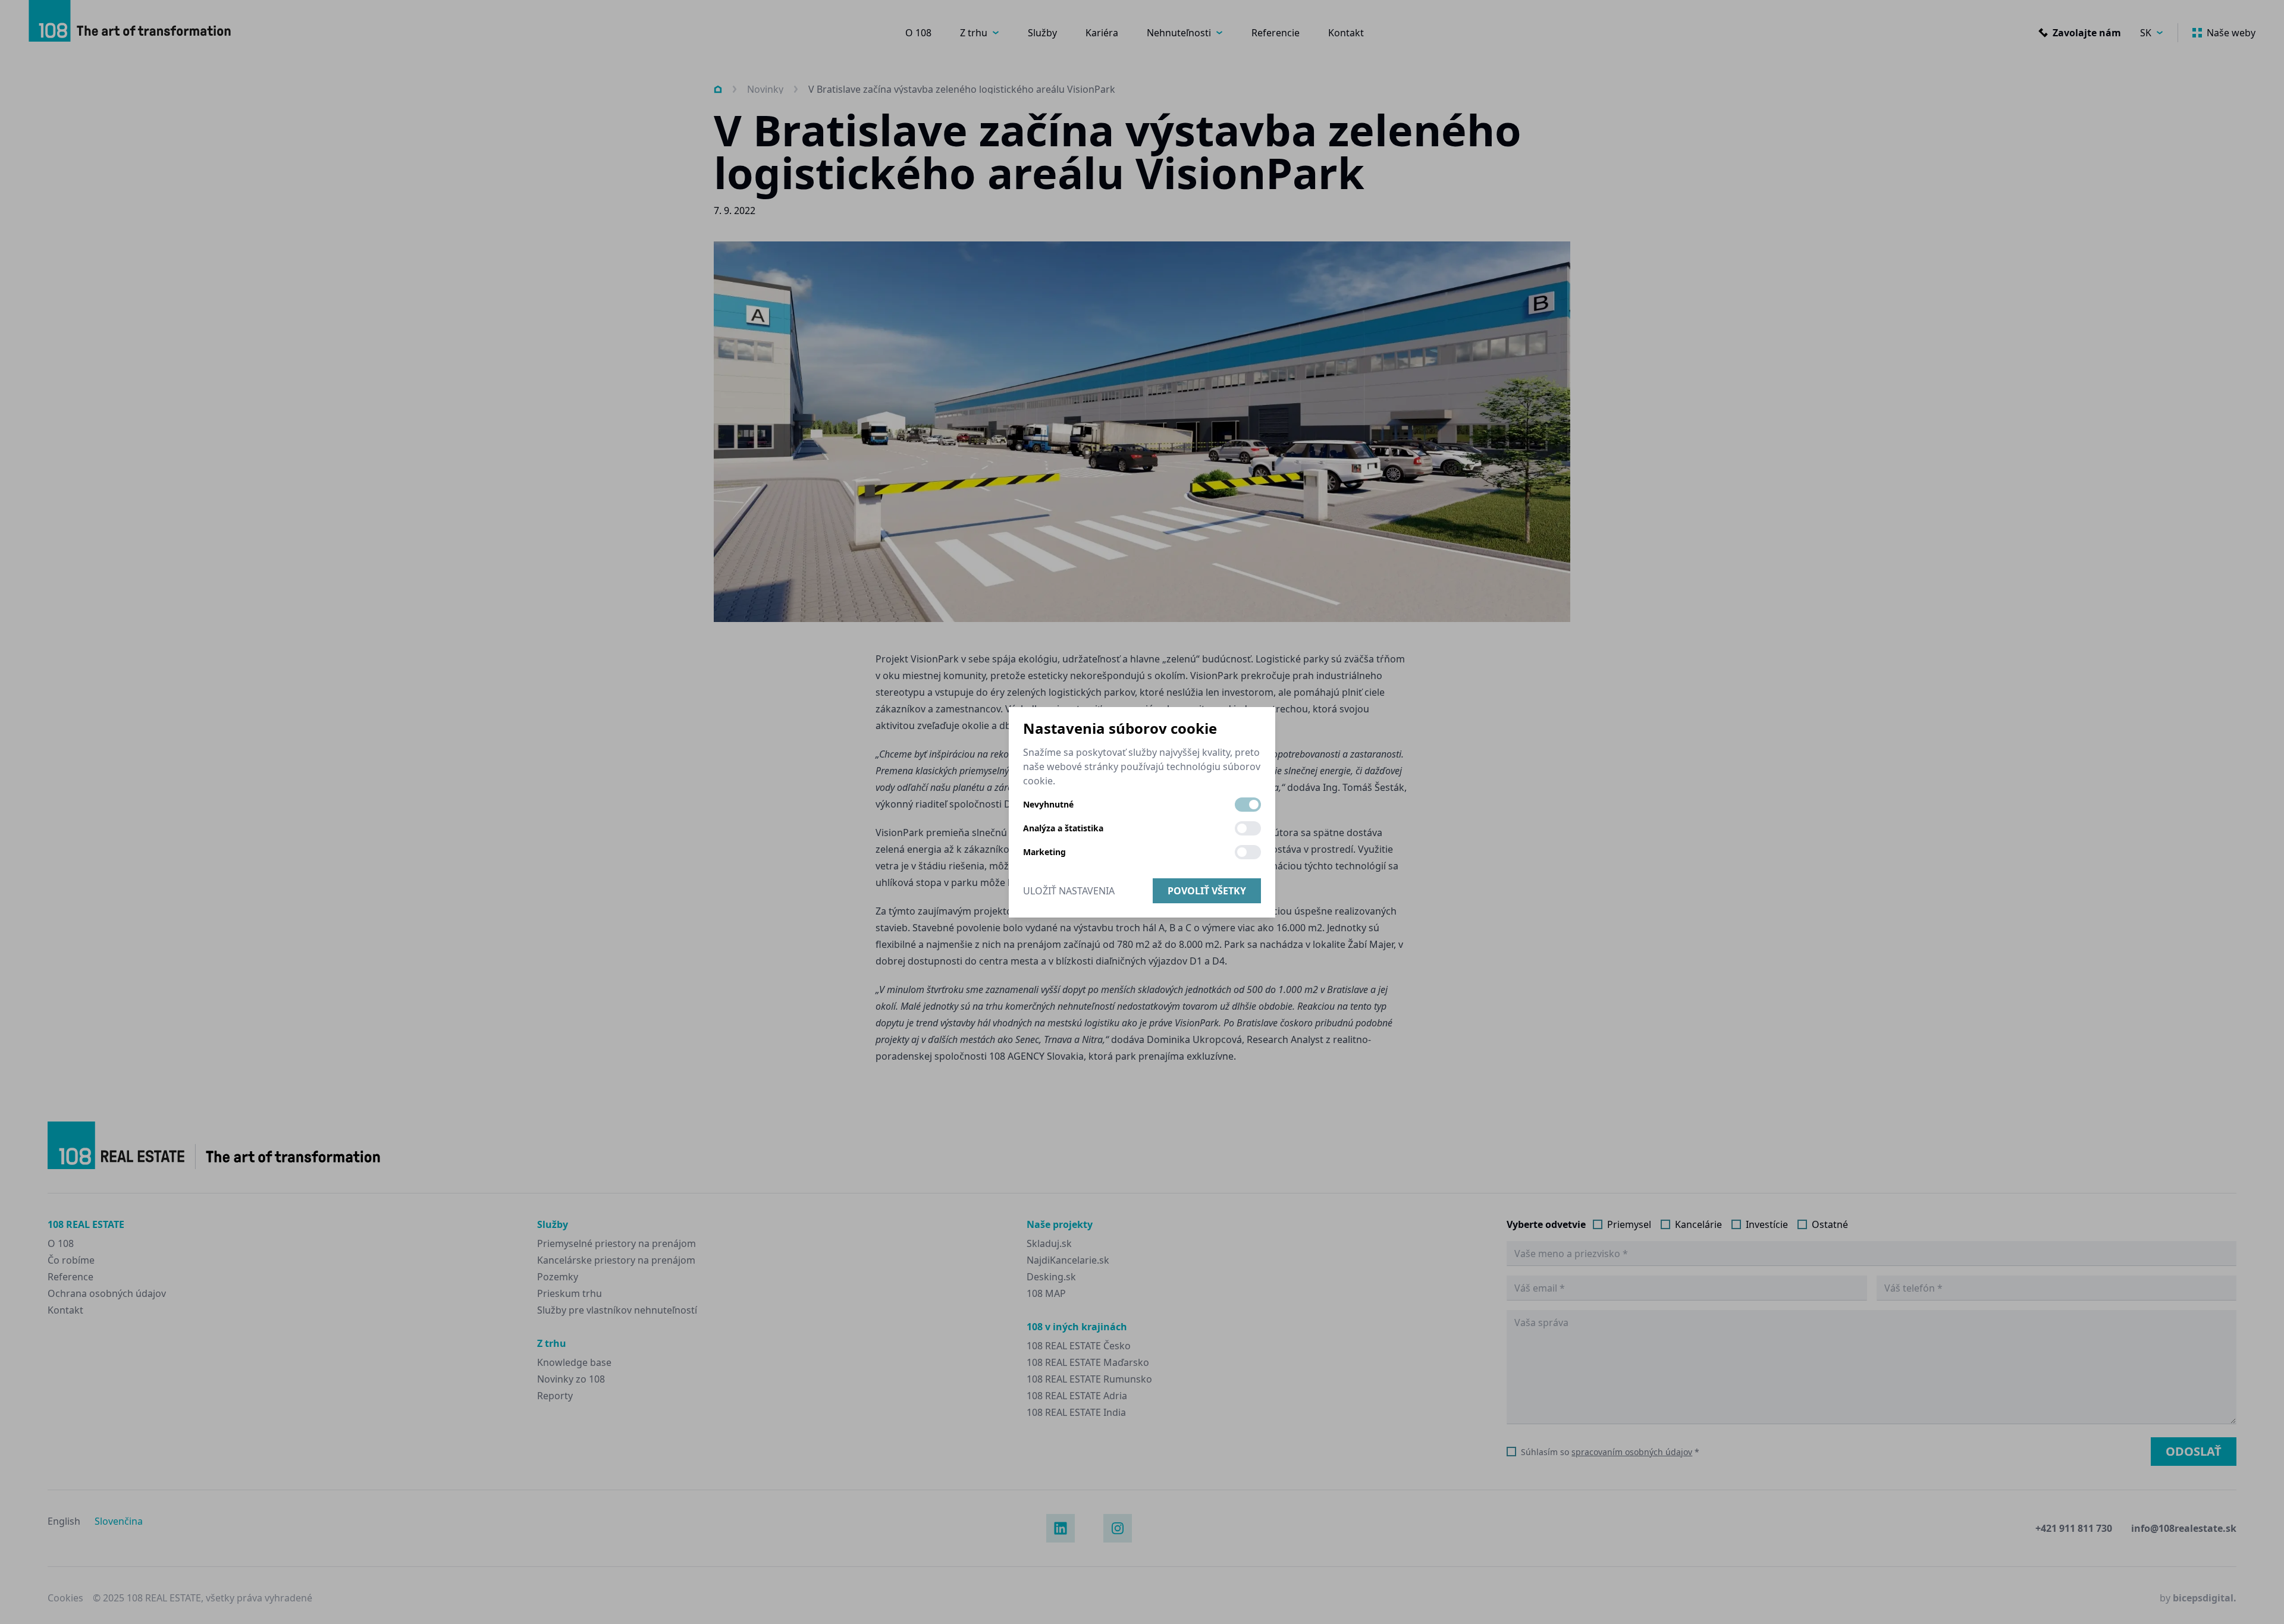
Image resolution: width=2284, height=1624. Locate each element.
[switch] (1248, 805)
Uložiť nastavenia (1069, 891)
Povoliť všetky (1207, 891)
